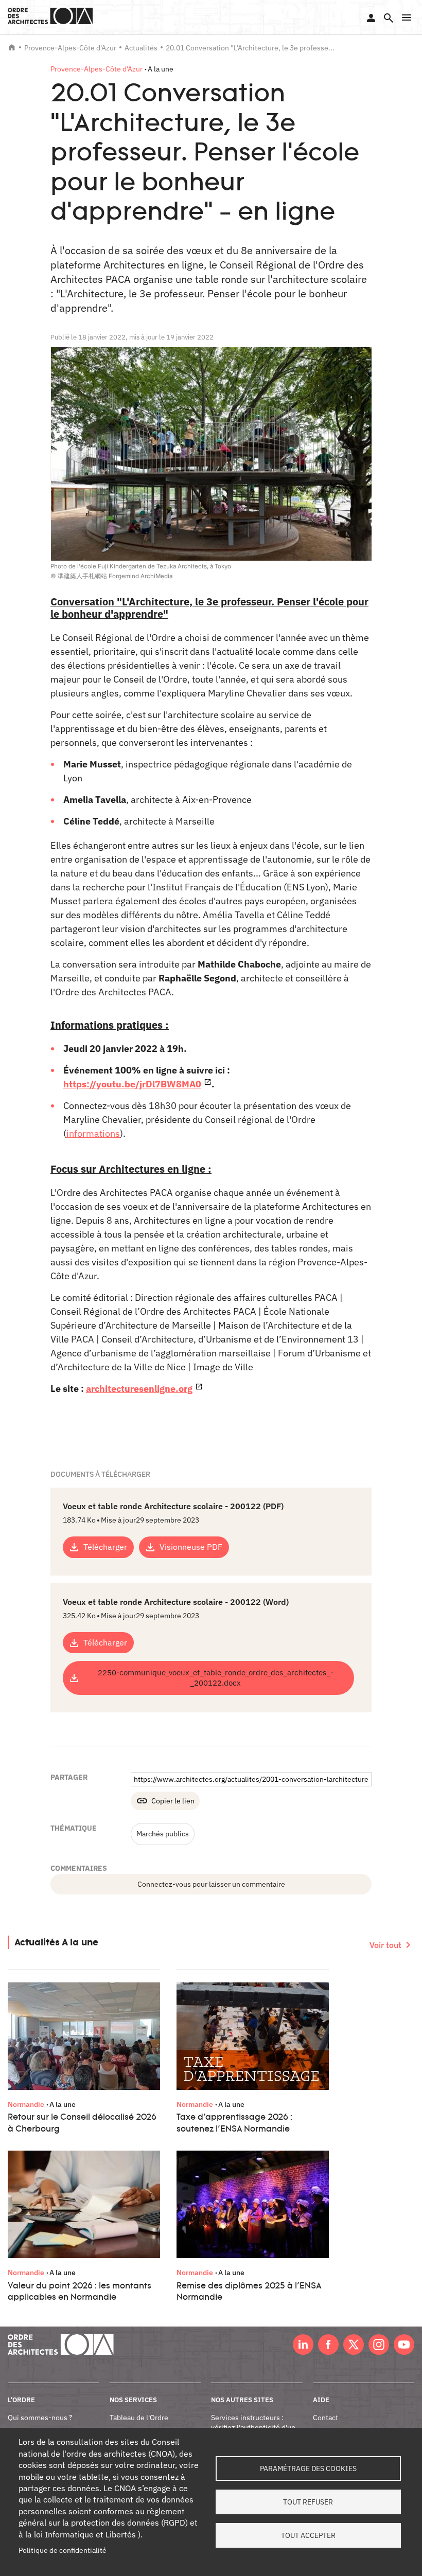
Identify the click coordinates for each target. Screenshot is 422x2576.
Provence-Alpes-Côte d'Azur (70, 48)
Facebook (328, 2345)
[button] (407, 17)
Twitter (354, 2345)
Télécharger (105, 1547)
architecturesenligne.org (139, 1389)
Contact (326, 2418)
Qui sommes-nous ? (40, 2418)
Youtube (404, 2345)
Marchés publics (163, 1834)
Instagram (379, 2345)
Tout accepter (308, 2535)
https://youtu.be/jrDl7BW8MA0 (132, 1084)
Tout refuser (308, 2502)
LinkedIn (303, 2345)
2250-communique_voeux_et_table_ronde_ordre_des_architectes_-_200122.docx (216, 1677)
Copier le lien (173, 1801)
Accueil (12, 47)
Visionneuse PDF (191, 1547)
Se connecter (371, 18)
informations (93, 1133)
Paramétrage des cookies (308, 2468)
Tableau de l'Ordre (139, 2418)
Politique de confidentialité (63, 2550)
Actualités (141, 48)
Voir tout (385, 1945)
